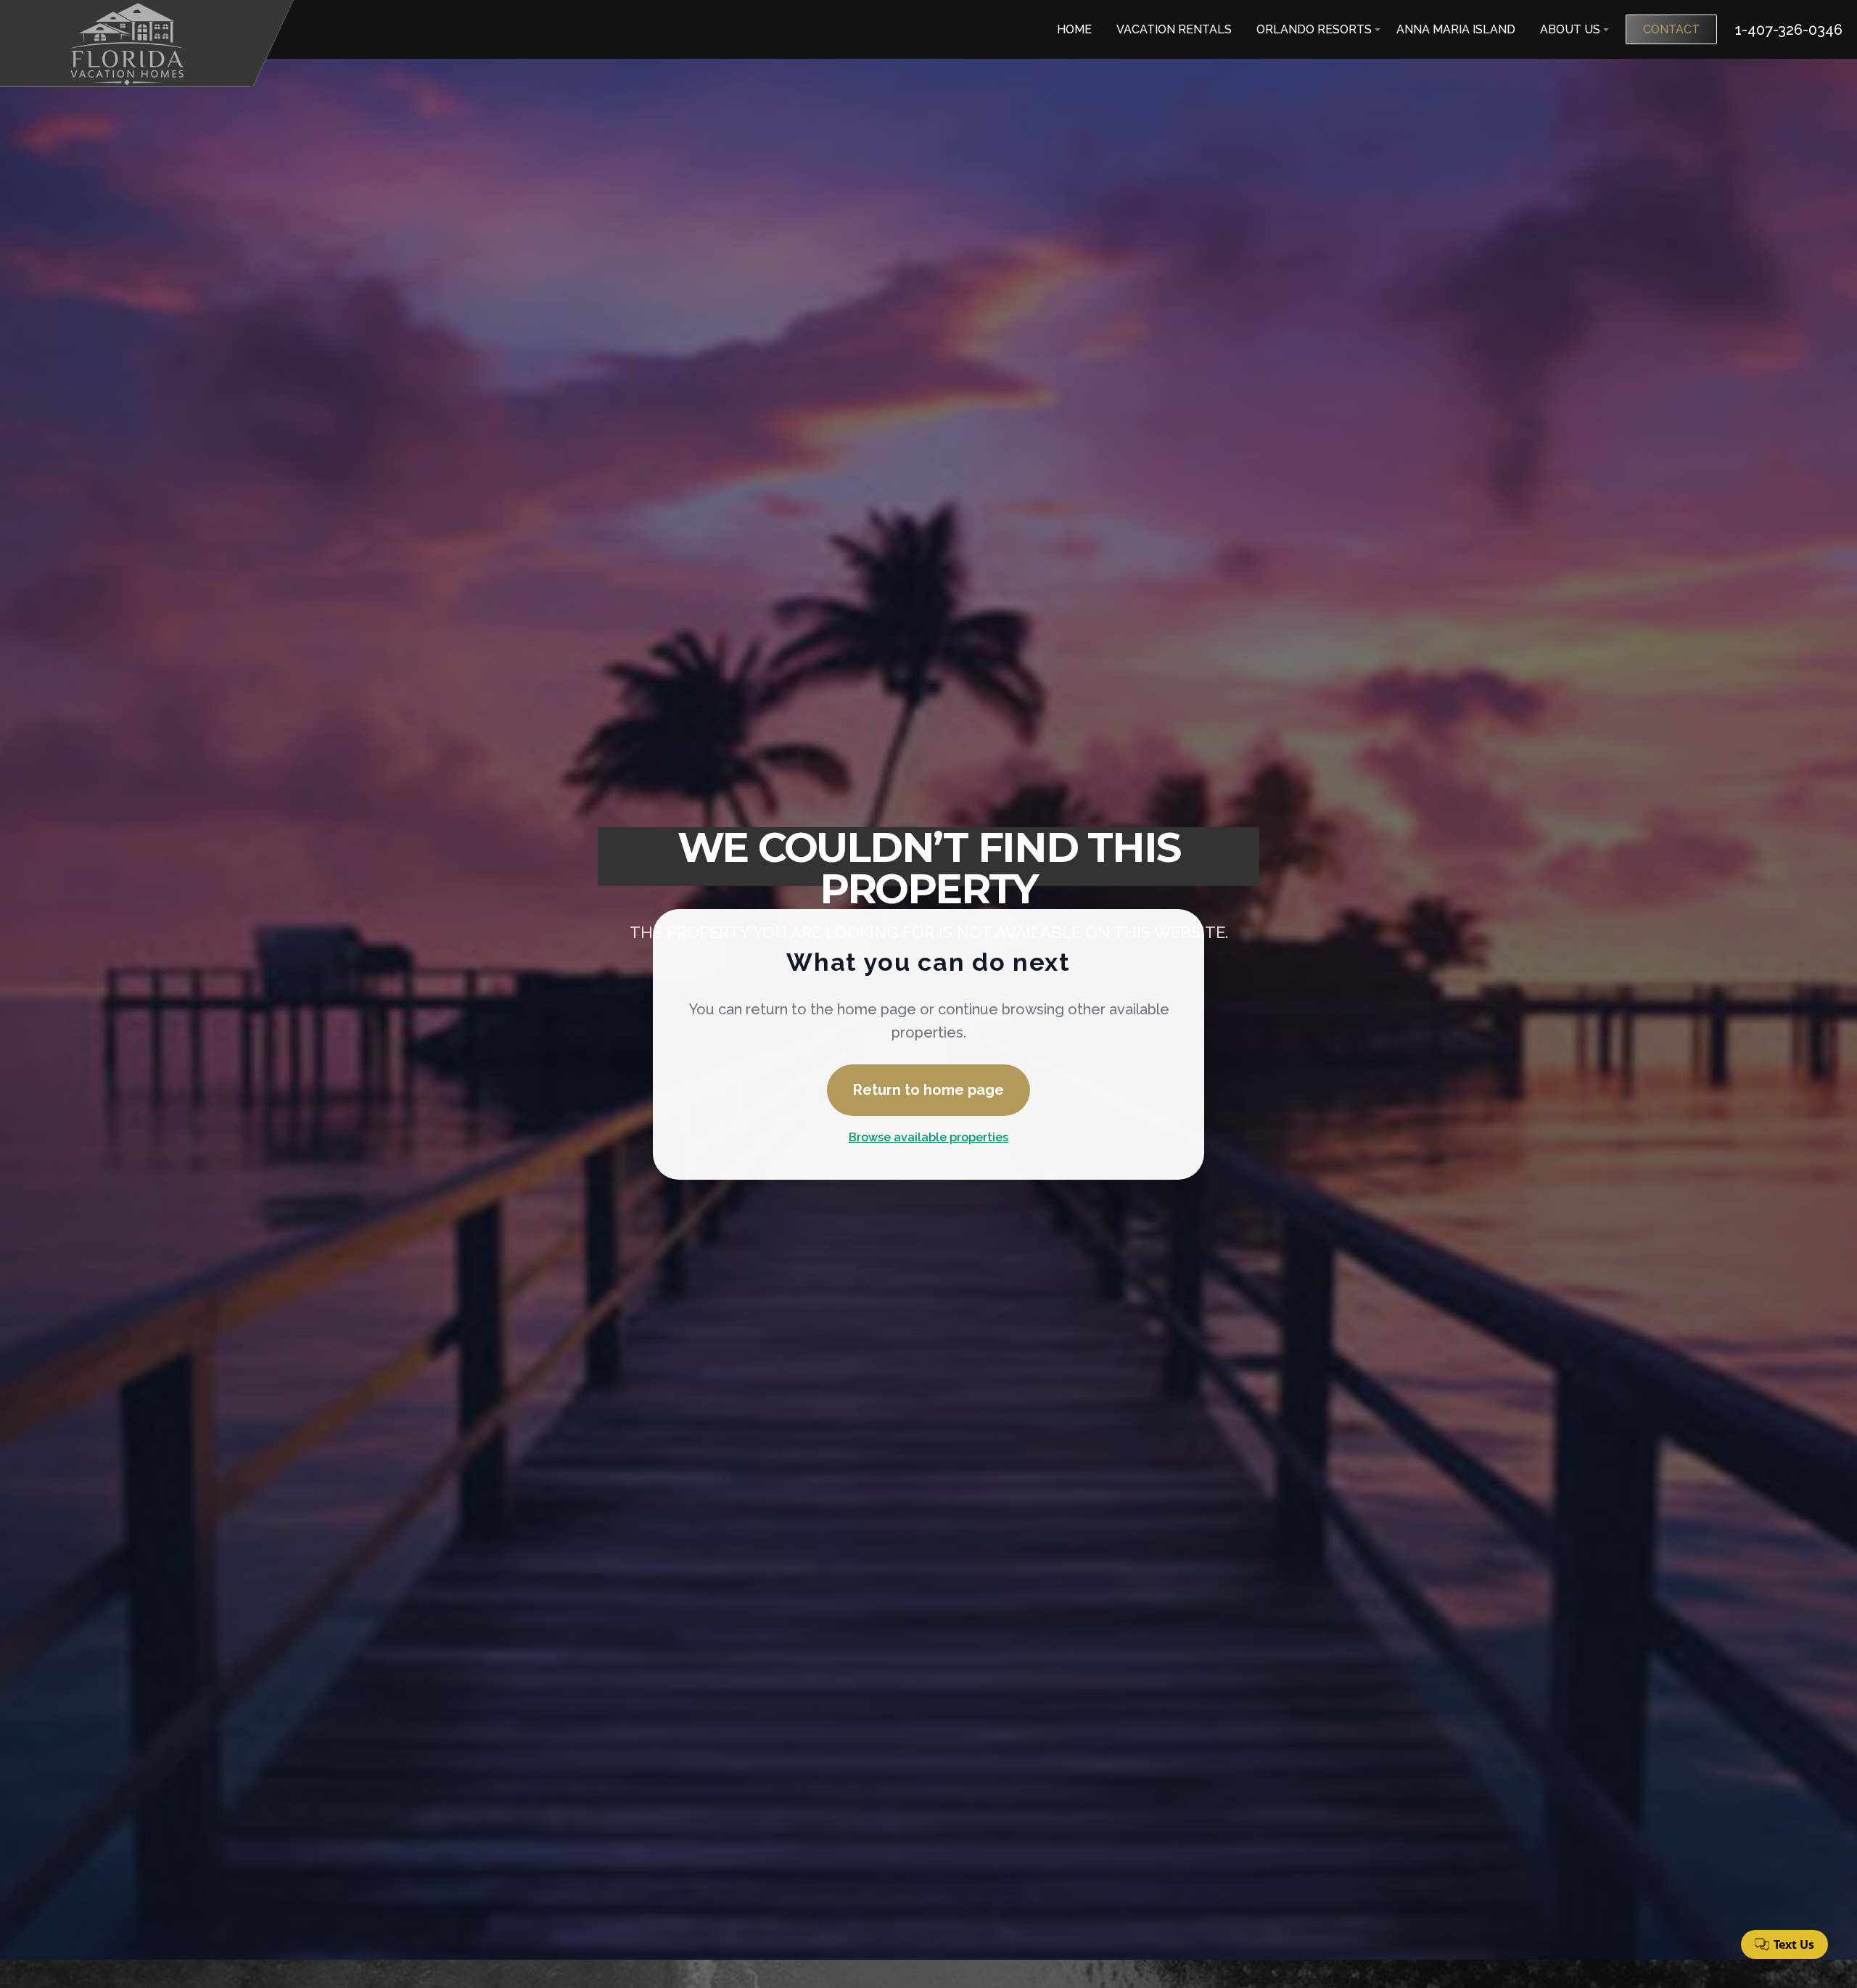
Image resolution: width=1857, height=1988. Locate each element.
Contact (1671, 29)
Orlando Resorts (1314, 29)
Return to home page (928, 1090)
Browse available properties (928, 1137)
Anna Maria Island (1456, 29)
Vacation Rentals (1174, 29)
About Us (1570, 29)
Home (1074, 29)
